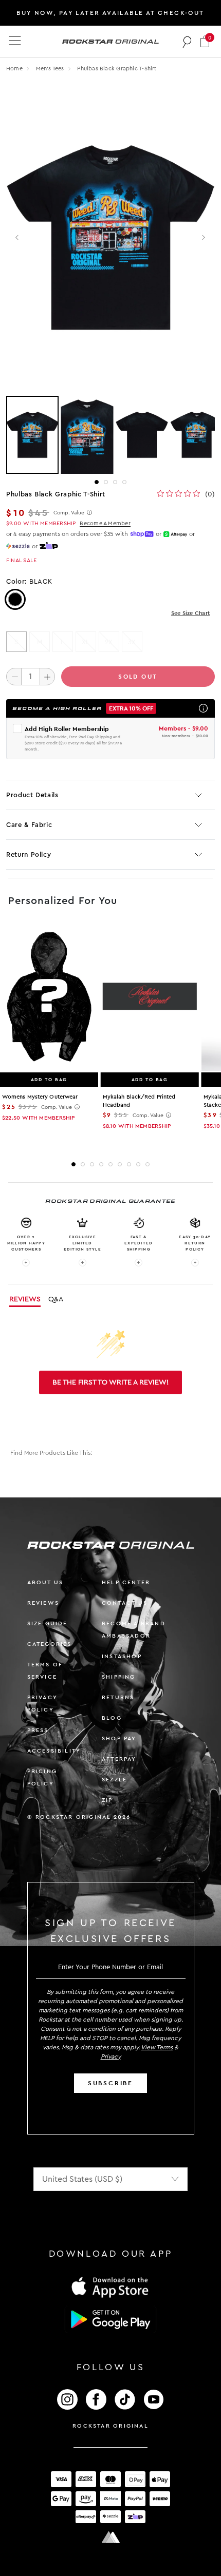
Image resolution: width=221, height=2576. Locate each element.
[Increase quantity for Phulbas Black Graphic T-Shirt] (47, 677)
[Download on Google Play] (110, 2319)
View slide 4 (124, 482)
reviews (43, 1603)
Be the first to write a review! (110, 1382)
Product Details (32, 795)
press (38, 1730)
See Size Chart (190, 613)
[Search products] (187, 42)
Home (14, 69)
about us (45, 1582)
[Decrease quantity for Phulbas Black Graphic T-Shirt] (14, 677)
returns (118, 1697)
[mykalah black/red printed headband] (150, 997)
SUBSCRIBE (110, 2083)
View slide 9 (148, 1164)
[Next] (203, 237)
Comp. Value (69, 513)
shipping (119, 1677)
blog (112, 1718)
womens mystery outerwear (40, 1097)
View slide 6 (120, 1164)
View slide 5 (110, 1164)
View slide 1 (97, 482)
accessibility (54, 1751)
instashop (122, 1656)
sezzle (114, 1780)
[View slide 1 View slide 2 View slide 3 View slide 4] (110, 435)
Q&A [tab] (56, 1299)
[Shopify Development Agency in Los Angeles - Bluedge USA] (110, 2537)
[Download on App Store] (110, 2287)
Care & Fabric (29, 825)
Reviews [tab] (25, 1299)
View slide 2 (106, 482)
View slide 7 (129, 1164)
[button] (205, 41)
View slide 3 (115, 482)
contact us (125, 1603)
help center (126, 1582)
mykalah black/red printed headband (139, 1101)
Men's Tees (51, 69)
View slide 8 (138, 1164)
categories (50, 1644)
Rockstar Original (110, 2426)
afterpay (119, 1759)
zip (107, 1800)
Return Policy (29, 854)
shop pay (119, 1738)
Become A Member (105, 523)
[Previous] (18, 237)
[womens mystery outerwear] (49, 997)
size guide (48, 1623)
